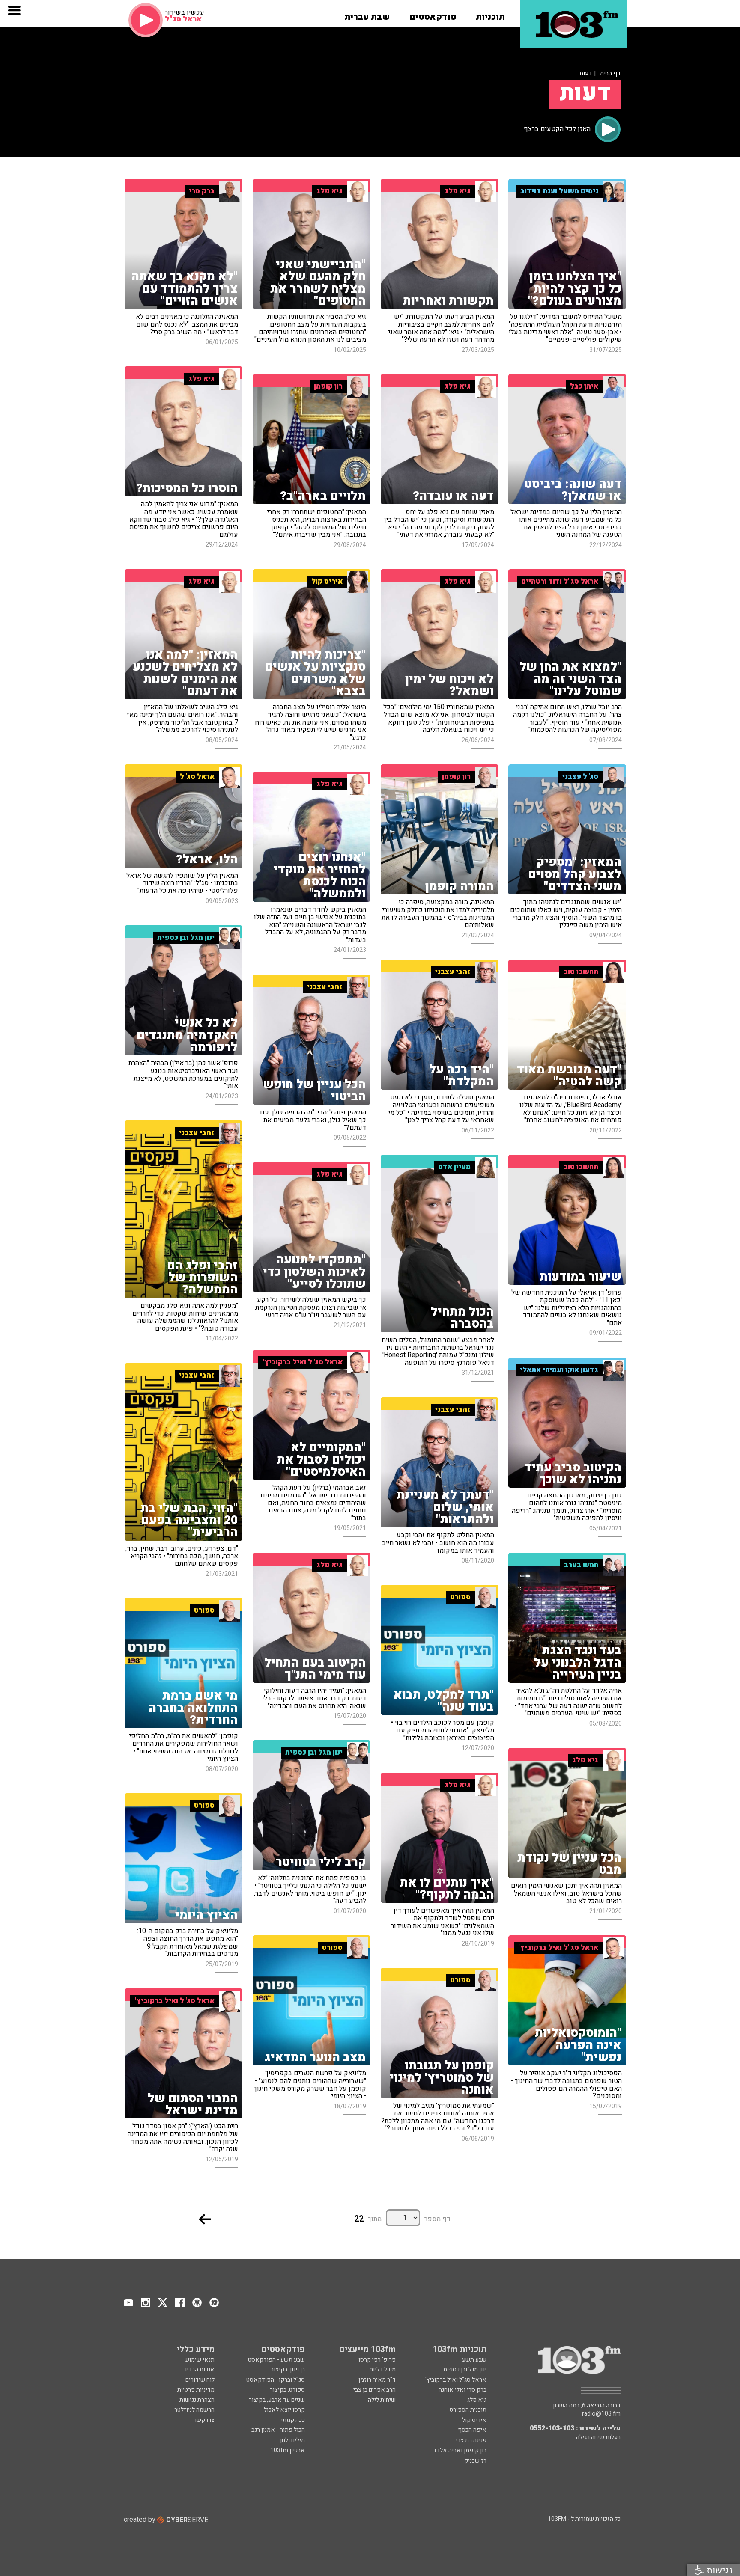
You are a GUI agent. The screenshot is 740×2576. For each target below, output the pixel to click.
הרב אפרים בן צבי (374, 2390)
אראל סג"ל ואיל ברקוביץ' (456, 2380)
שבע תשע (474, 2360)
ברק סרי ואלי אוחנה (462, 2390)
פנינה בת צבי (471, 2440)
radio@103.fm (601, 2414)
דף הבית (610, 73)
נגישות (718, 2570)
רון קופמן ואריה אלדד (460, 2450)
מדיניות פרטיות (196, 2390)
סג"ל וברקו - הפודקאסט (276, 2380)
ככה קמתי (293, 2420)
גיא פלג (477, 2400)
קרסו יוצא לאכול (284, 2410)
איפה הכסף (472, 2430)
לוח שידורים (200, 2380)
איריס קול (474, 2420)
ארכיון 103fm (288, 2450)
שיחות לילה (382, 2400)
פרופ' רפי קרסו (377, 2360)
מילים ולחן (292, 2440)
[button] (490, 14)
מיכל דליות (382, 2370)
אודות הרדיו (200, 2370)
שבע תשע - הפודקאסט (276, 2360)
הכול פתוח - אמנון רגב (278, 2430)
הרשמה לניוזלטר (194, 2410)
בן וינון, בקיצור (288, 2370)
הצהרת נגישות (197, 2400)
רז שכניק (475, 2461)
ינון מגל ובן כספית (465, 2370)
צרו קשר (204, 2420)
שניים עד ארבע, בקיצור (277, 2400)
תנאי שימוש (200, 2360)
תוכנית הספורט (468, 2410)
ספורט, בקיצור (287, 2390)
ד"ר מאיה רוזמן (377, 2380)
